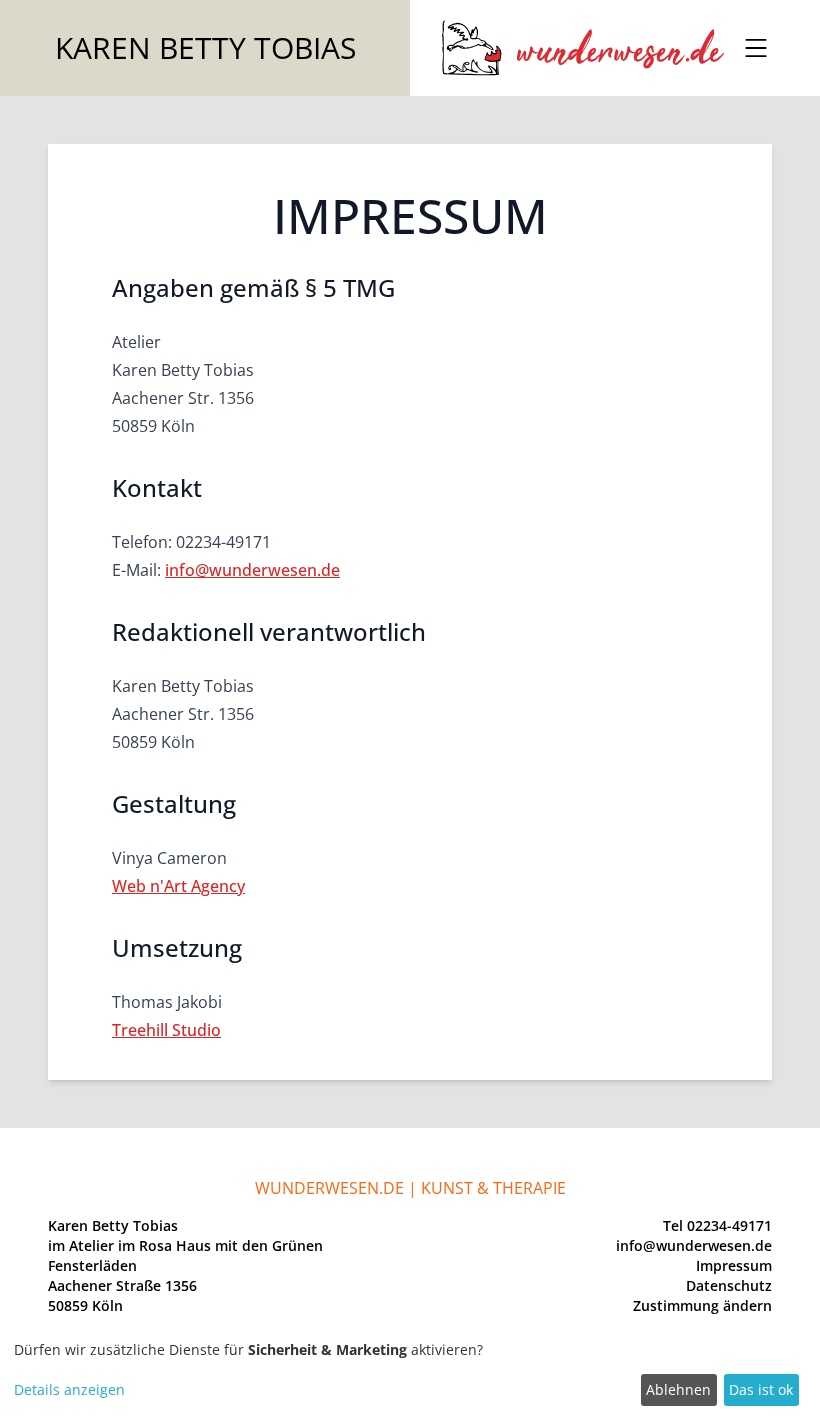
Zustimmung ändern (702, 1305)
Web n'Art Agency (178, 886)
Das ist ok (761, 1389)
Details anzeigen (69, 1389)
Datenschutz (729, 1285)
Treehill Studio (166, 1030)
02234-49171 (729, 1225)
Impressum (734, 1265)
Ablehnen (678, 1389)
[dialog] (410, 1374)
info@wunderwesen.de (252, 570)
